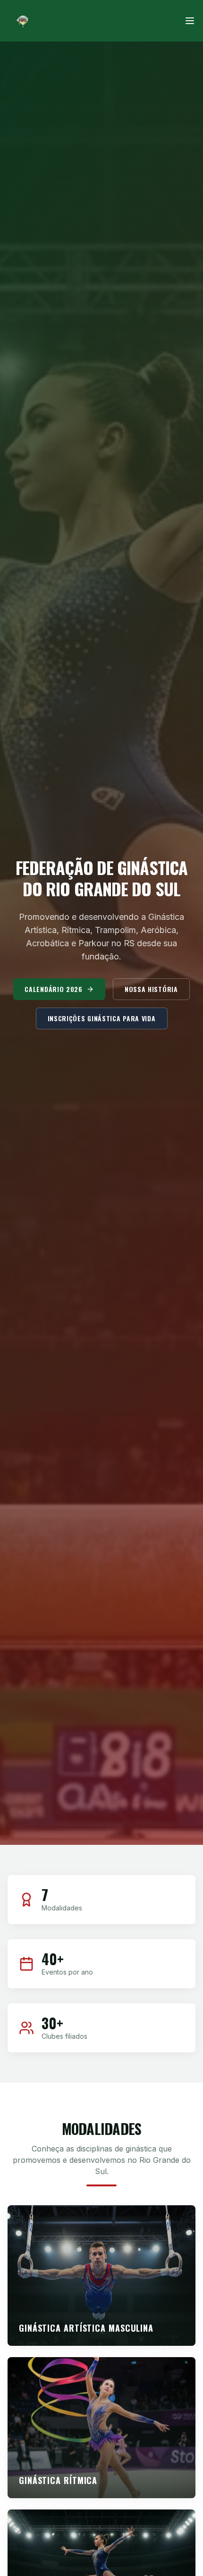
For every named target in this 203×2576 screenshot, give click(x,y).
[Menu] (190, 21)
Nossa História (151, 989)
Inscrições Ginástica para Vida (102, 1018)
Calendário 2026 (54, 989)
